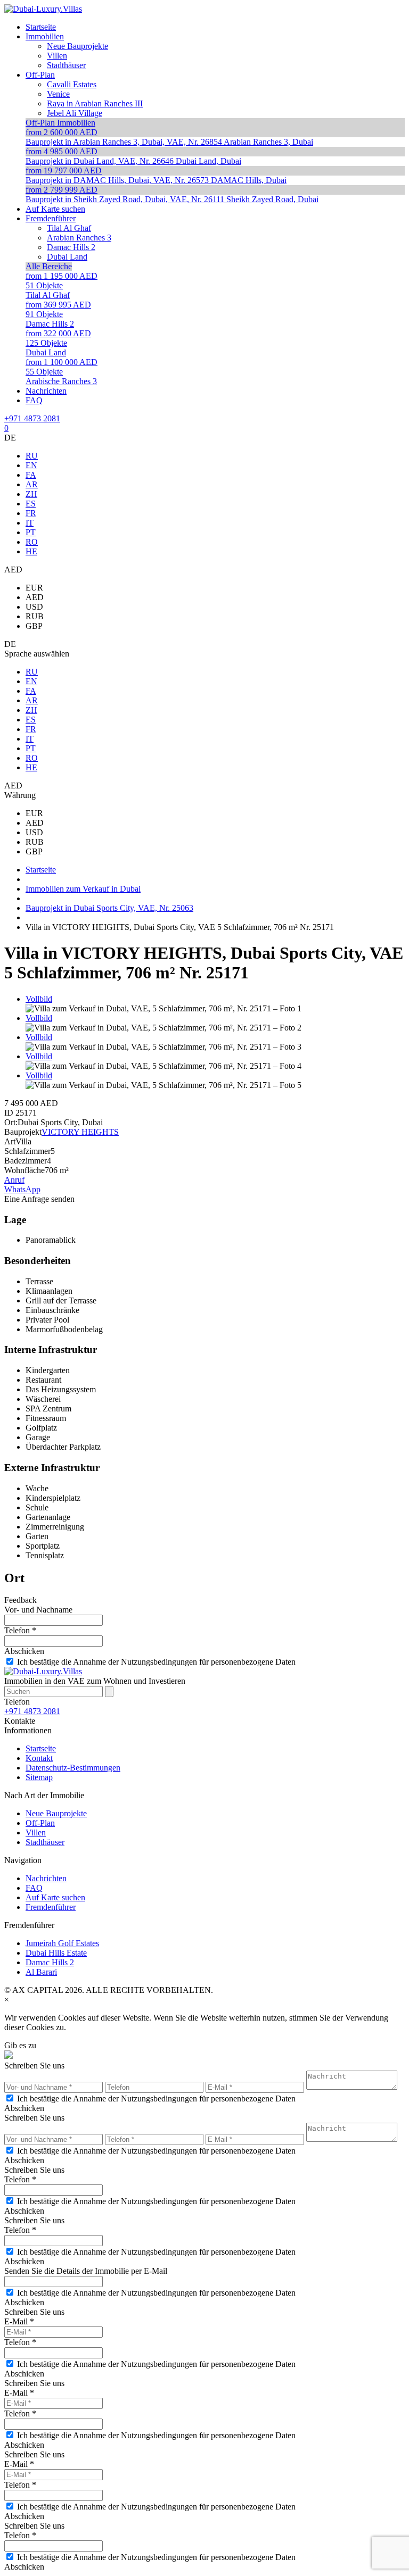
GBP (34, 626)
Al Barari (41, 1972)
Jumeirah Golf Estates (62, 1943)
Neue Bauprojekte (56, 1813)
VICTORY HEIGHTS (80, 1132)
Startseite (41, 1748)
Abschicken (24, 1651)
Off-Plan (40, 1823)
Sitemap (39, 1777)
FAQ (34, 1888)
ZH (31, 494)
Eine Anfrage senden (39, 1199)
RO (32, 542)
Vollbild (39, 999)
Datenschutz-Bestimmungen (73, 1768)
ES (31, 504)
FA (31, 475)
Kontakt (39, 1758)
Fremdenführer (51, 1907)
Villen (36, 1833)
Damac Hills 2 (50, 1962)
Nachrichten (46, 1878)
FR (31, 513)
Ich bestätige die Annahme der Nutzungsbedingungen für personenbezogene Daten (156, 1662)
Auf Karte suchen (55, 1897)
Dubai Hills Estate (56, 1953)
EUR (34, 588)
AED (35, 597)
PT (31, 532)
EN (31, 465)
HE (31, 551)
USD (34, 607)
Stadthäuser (45, 1842)
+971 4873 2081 (32, 418)
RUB (35, 616)
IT (30, 523)
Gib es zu (20, 2045)
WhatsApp (22, 1189)
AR (32, 484)
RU (32, 456)
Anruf (14, 1180)
